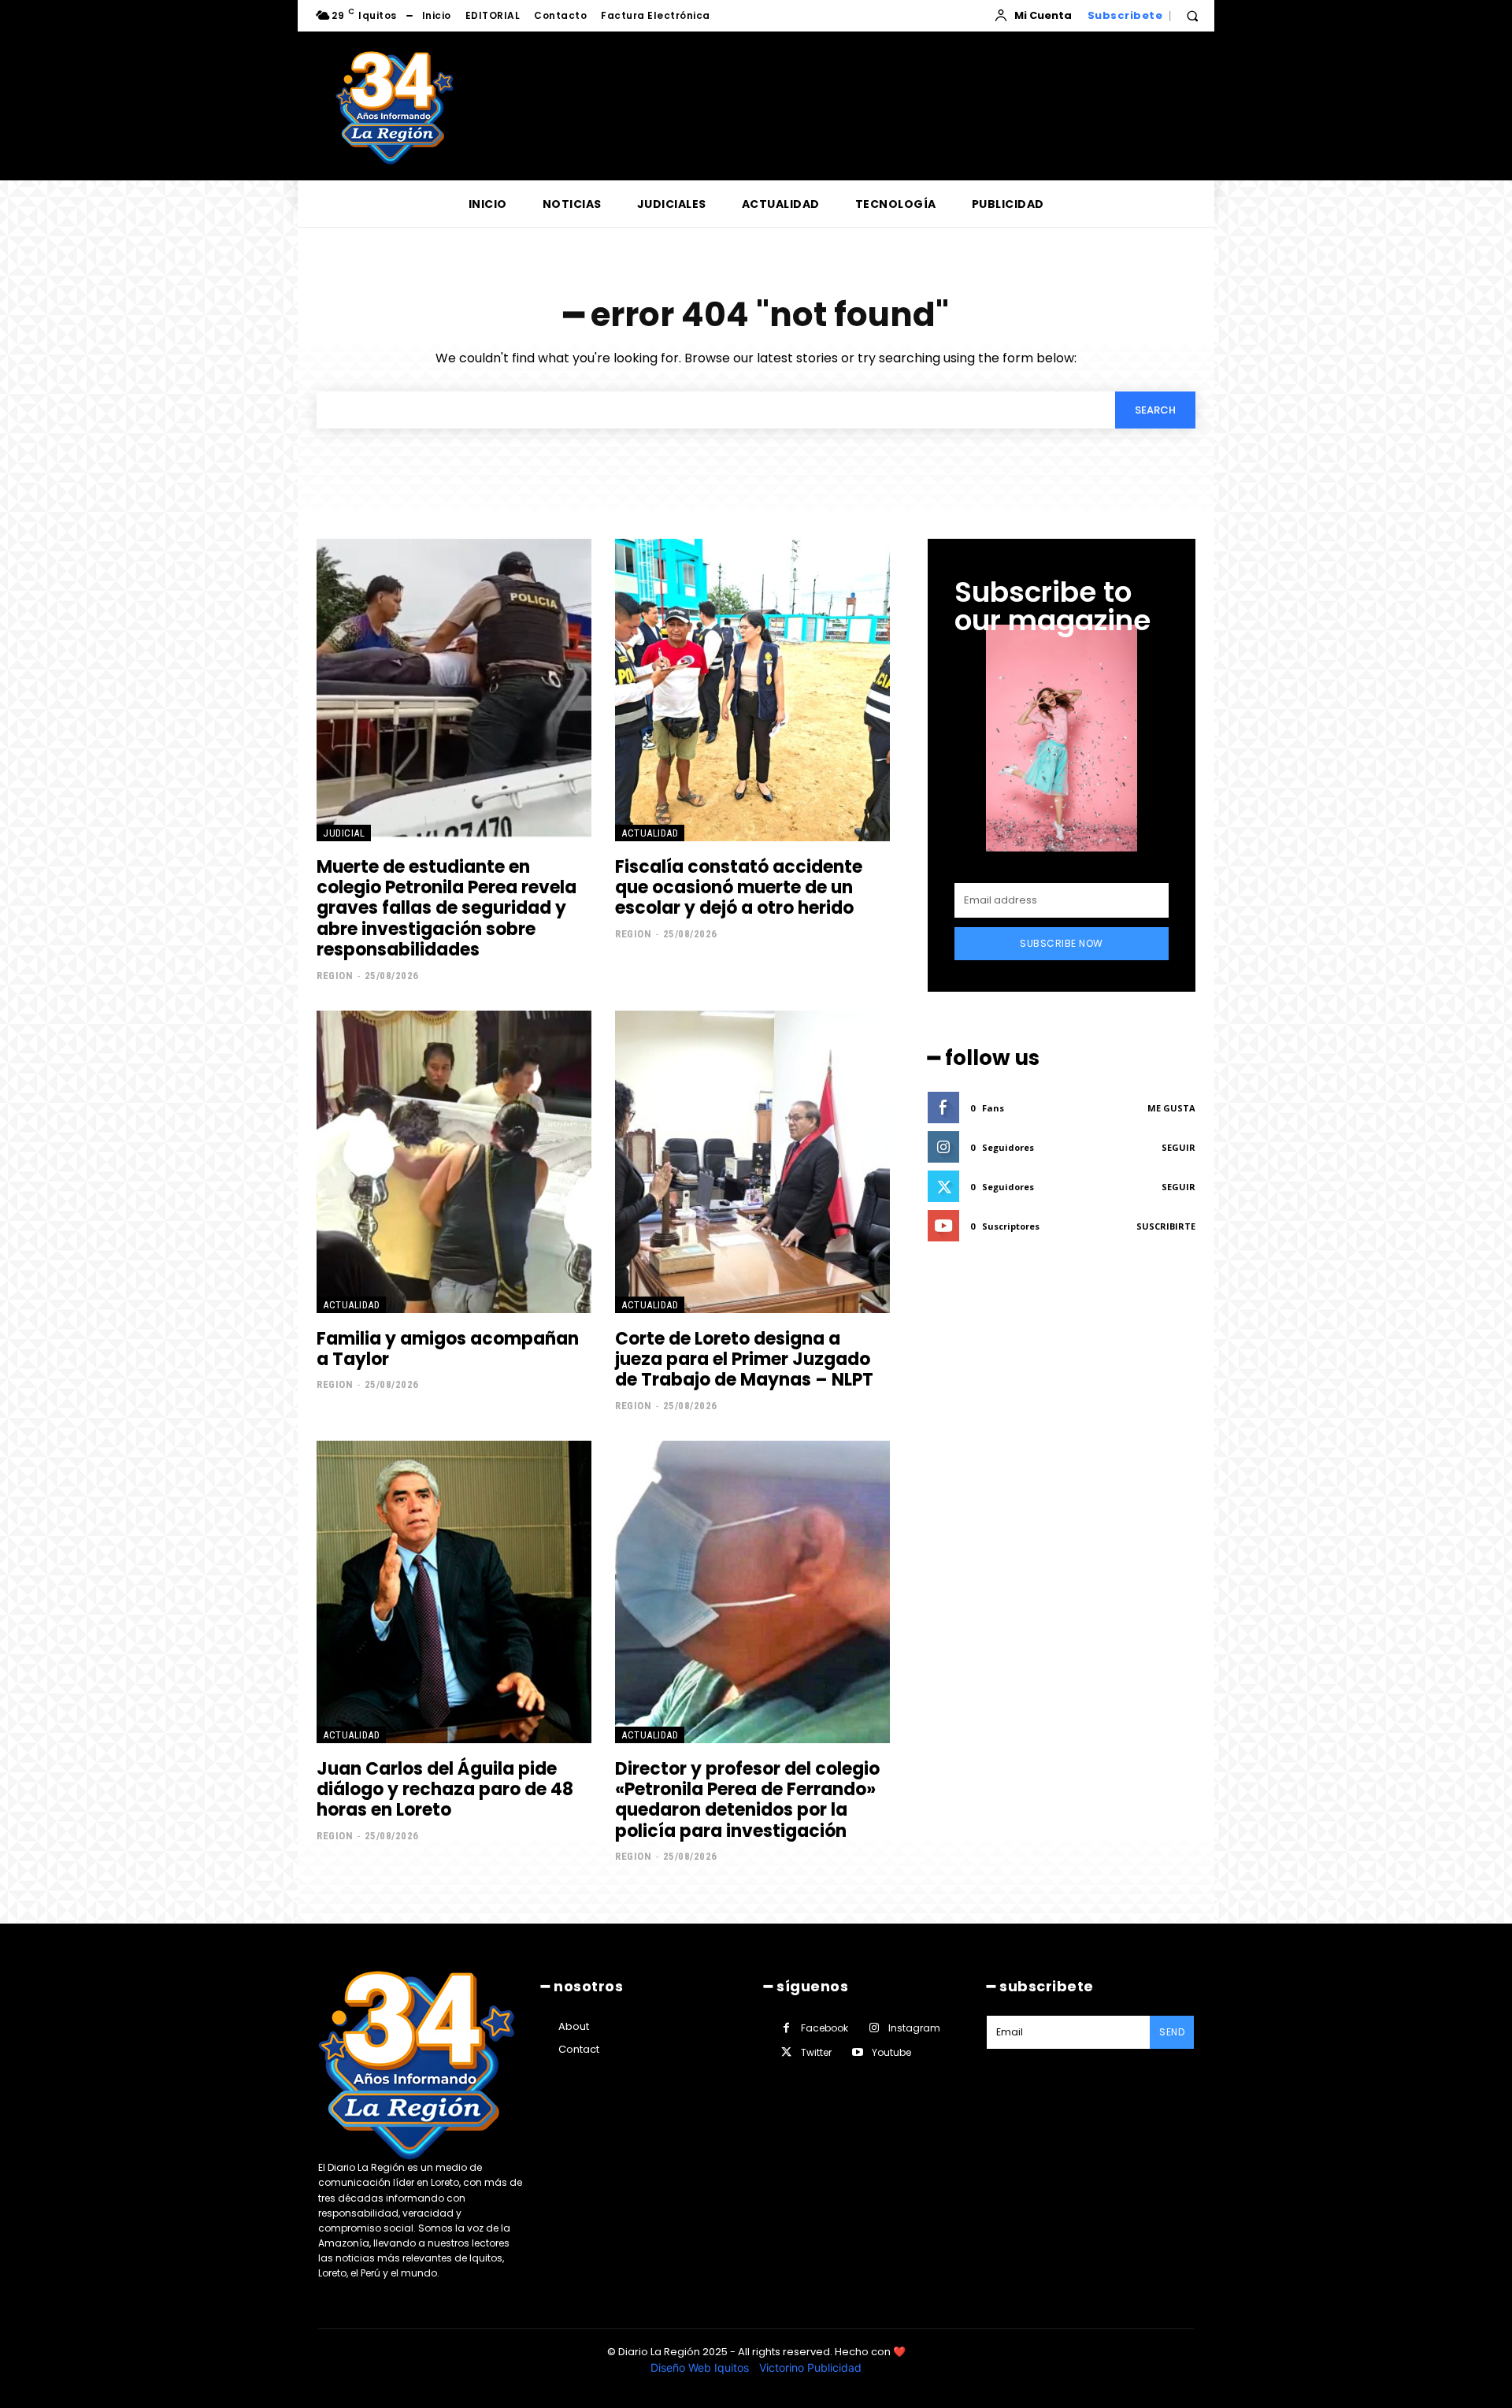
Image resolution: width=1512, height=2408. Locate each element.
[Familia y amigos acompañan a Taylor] (454, 1162)
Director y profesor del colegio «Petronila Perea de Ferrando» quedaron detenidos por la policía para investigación (747, 1800)
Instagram (914, 2028)
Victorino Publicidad (810, 2367)
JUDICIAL (344, 833)
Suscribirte (1166, 1226)
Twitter (816, 2052)
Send (1172, 2032)
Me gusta (1171, 1108)
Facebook (825, 2028)
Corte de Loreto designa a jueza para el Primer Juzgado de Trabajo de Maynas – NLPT (744, 1360)
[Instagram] (874, 2028)
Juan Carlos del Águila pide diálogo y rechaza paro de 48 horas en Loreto (445, 1790)
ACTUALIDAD (650, 833)
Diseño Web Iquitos (701, 2367)
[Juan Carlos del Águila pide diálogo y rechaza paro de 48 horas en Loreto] (454, 1592)
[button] (1192, 16)
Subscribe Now (1062, 943)
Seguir (1178, 1147)
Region (335, 976)
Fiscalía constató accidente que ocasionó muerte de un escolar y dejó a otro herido (739, 888)
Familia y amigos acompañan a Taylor (448, 1349)
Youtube (891, 2052)
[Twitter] (786, 2052)
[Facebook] (786, 2028)
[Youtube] (857, 2052)
